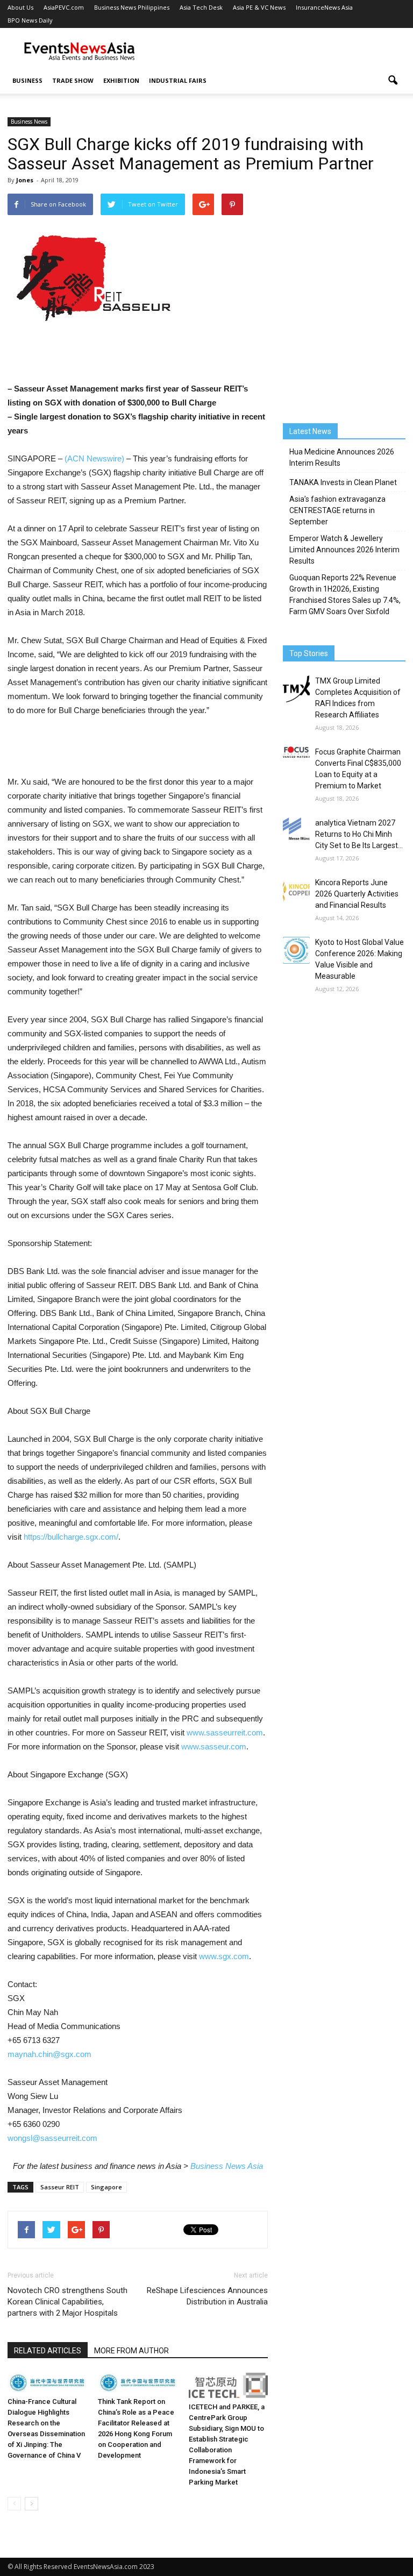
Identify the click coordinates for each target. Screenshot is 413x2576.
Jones (25, 180)
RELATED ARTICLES (48, 2351)
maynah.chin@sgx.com (49, 2054)
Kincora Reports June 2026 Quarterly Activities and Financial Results (357, 894)
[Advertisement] (279, 52)
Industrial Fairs (178, 80)
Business (27, 80)
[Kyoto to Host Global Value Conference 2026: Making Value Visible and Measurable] (296, 950)
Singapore (106, 2187)
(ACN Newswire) (94, 458)
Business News (29, 122)
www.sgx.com (224, 1956)
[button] (393, 81)
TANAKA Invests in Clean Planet (343, 482)
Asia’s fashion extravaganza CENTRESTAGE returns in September (337, 510)
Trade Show (73, 80)
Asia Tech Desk (201, 7)
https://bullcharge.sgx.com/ (71, 1537)
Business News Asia (227, 2166)
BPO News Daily (30, 20)
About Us (20, 7)
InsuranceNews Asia (324, 7)
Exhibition (121, 80)
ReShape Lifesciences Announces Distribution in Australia (207, 2296)
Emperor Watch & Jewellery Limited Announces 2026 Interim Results (344, 550)
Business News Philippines (132, 7)
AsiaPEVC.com (64, 7)
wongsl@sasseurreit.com (52, 2138)
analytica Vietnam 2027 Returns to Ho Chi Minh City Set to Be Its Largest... (359, 834)
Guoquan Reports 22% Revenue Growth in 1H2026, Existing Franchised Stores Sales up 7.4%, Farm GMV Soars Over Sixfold (345, 595)
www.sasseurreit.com (225, 1732)
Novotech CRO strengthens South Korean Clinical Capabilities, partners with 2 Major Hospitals (67, 2302)
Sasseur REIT (60, 2187)
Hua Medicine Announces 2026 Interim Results (342, 457)
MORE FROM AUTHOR (131, 2351)
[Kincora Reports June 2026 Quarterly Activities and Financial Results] (296, 890)
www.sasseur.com (214, 1746)
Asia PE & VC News (259, 7)
